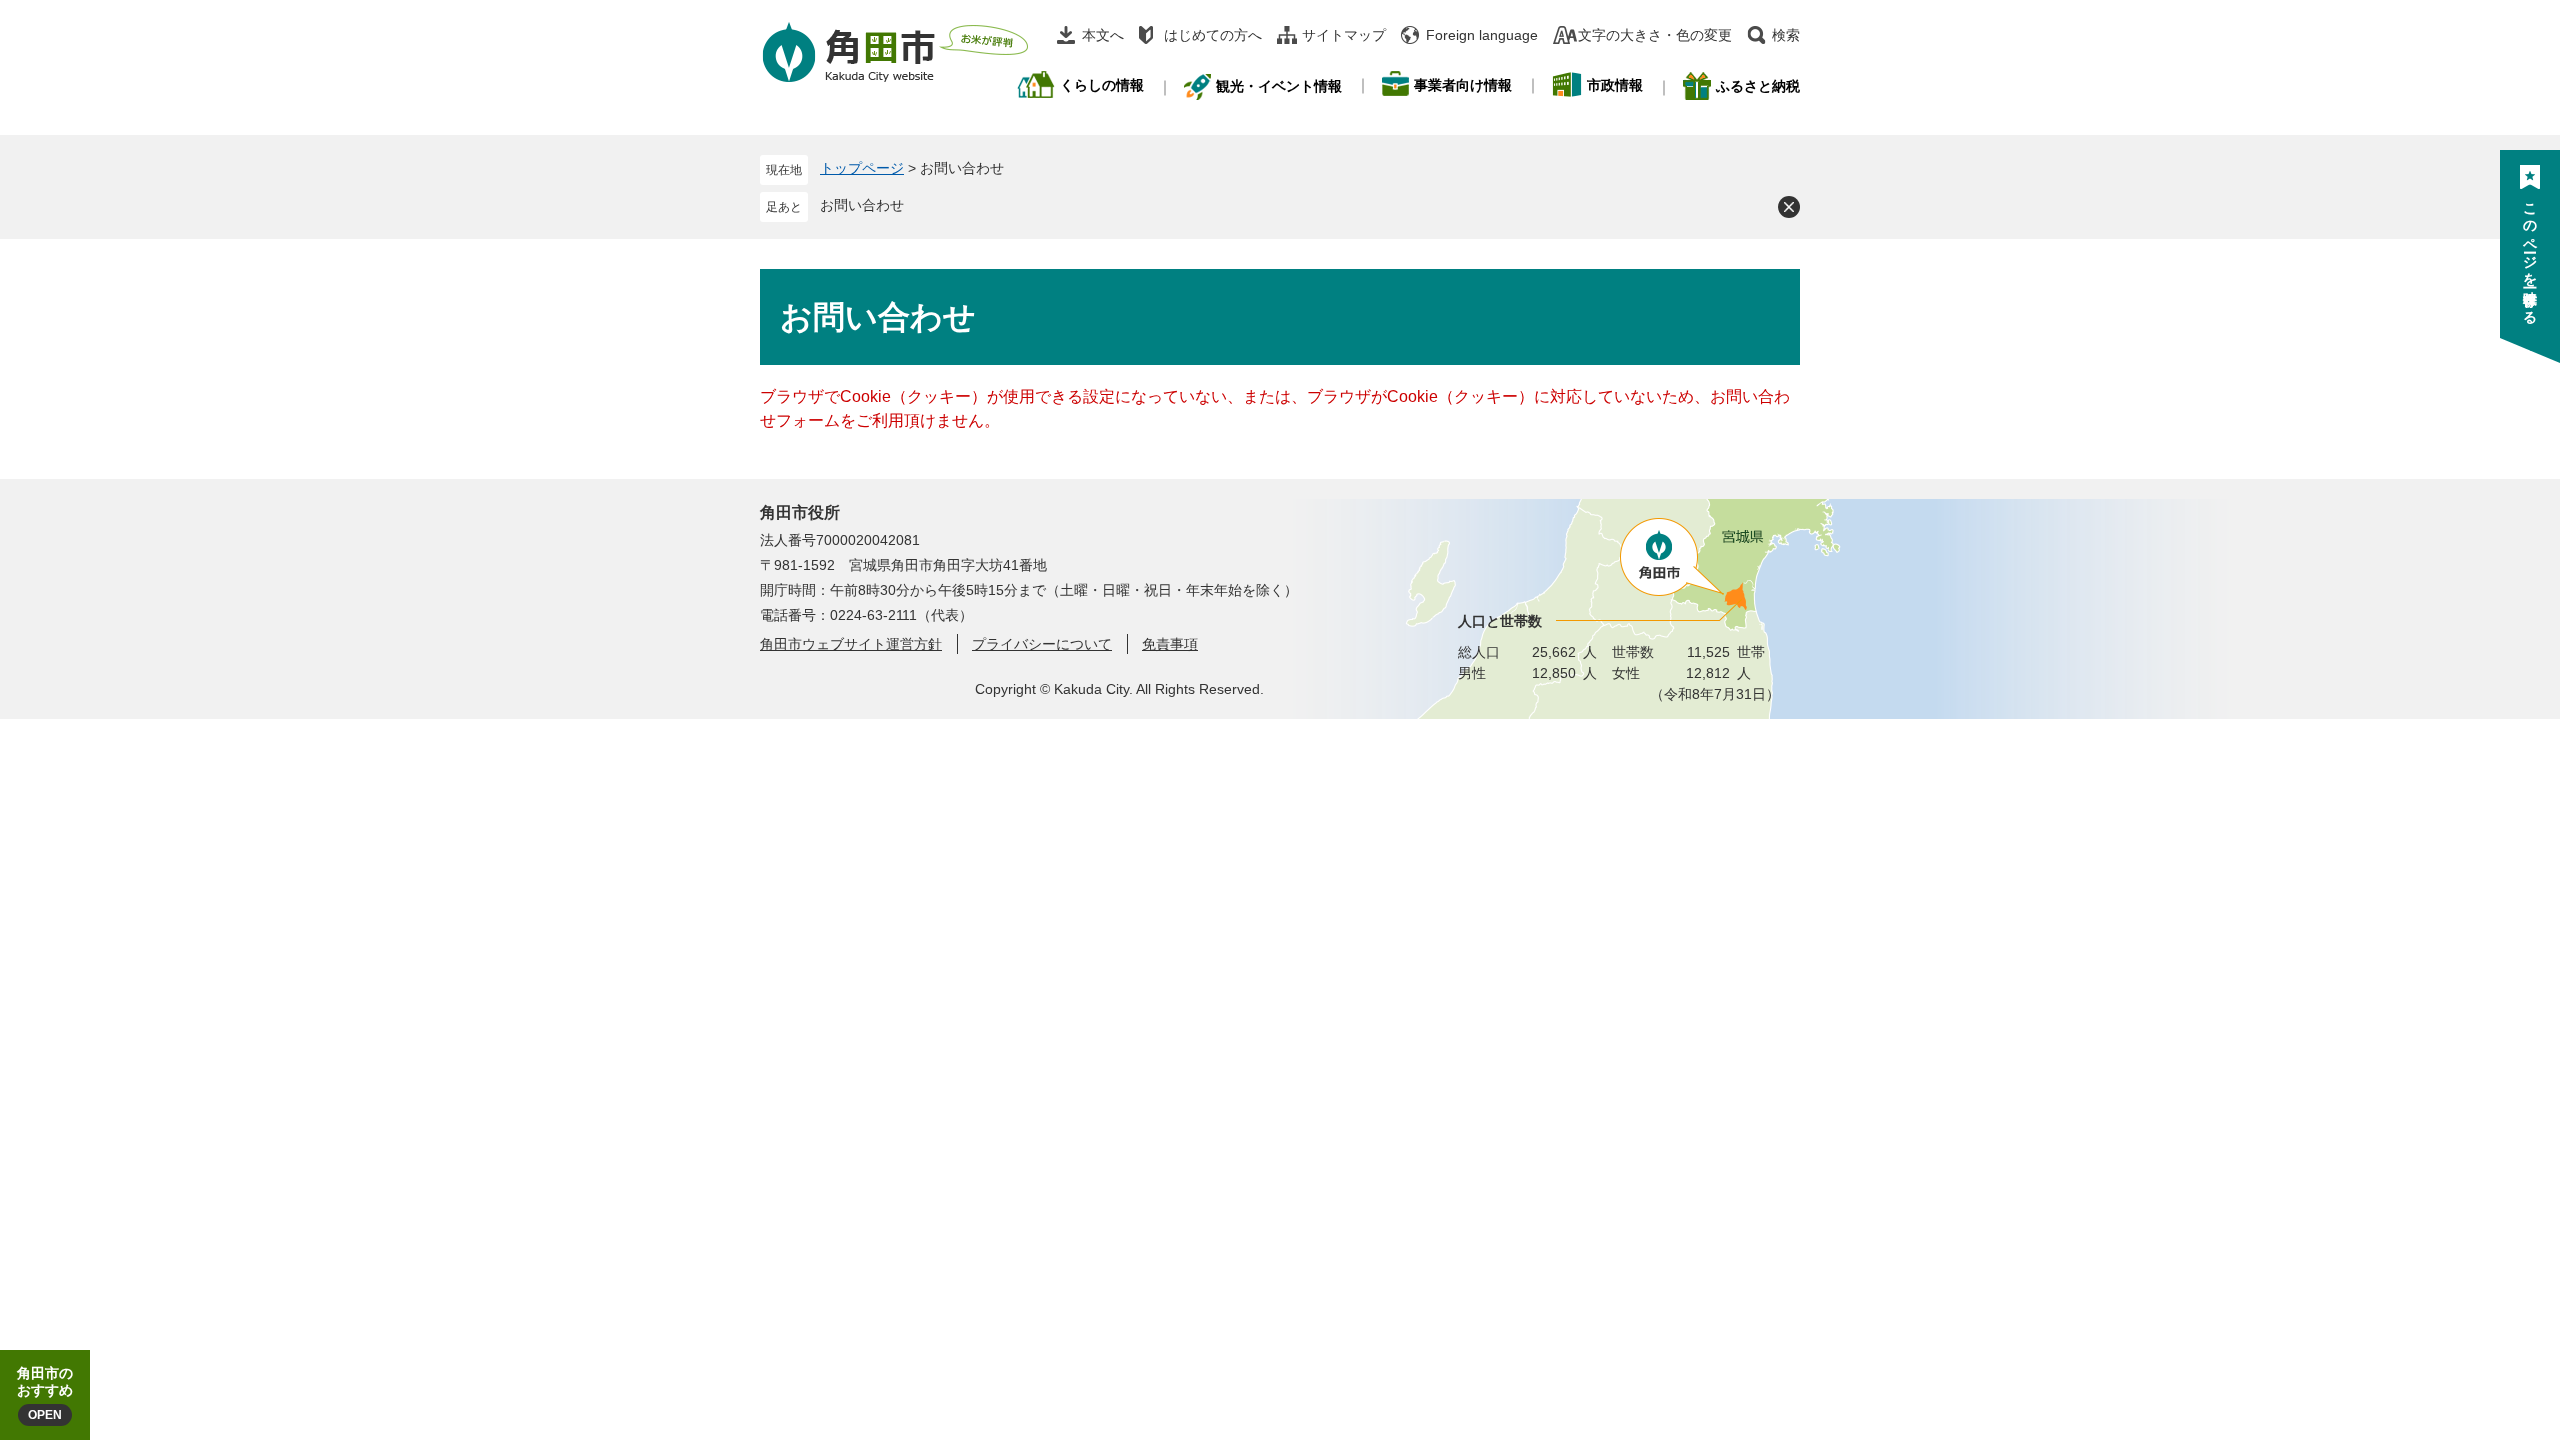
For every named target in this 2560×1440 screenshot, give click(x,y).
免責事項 (1170, 644)
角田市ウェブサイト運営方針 (851, 644)
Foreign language (1482, 35)
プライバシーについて (1042, 644)
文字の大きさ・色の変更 (1655, 35)
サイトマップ (1344, 35)
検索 (1786, 35)
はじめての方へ (1213, 35)
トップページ (862, 168)
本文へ (1103, 35)
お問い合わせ (862, 205)
